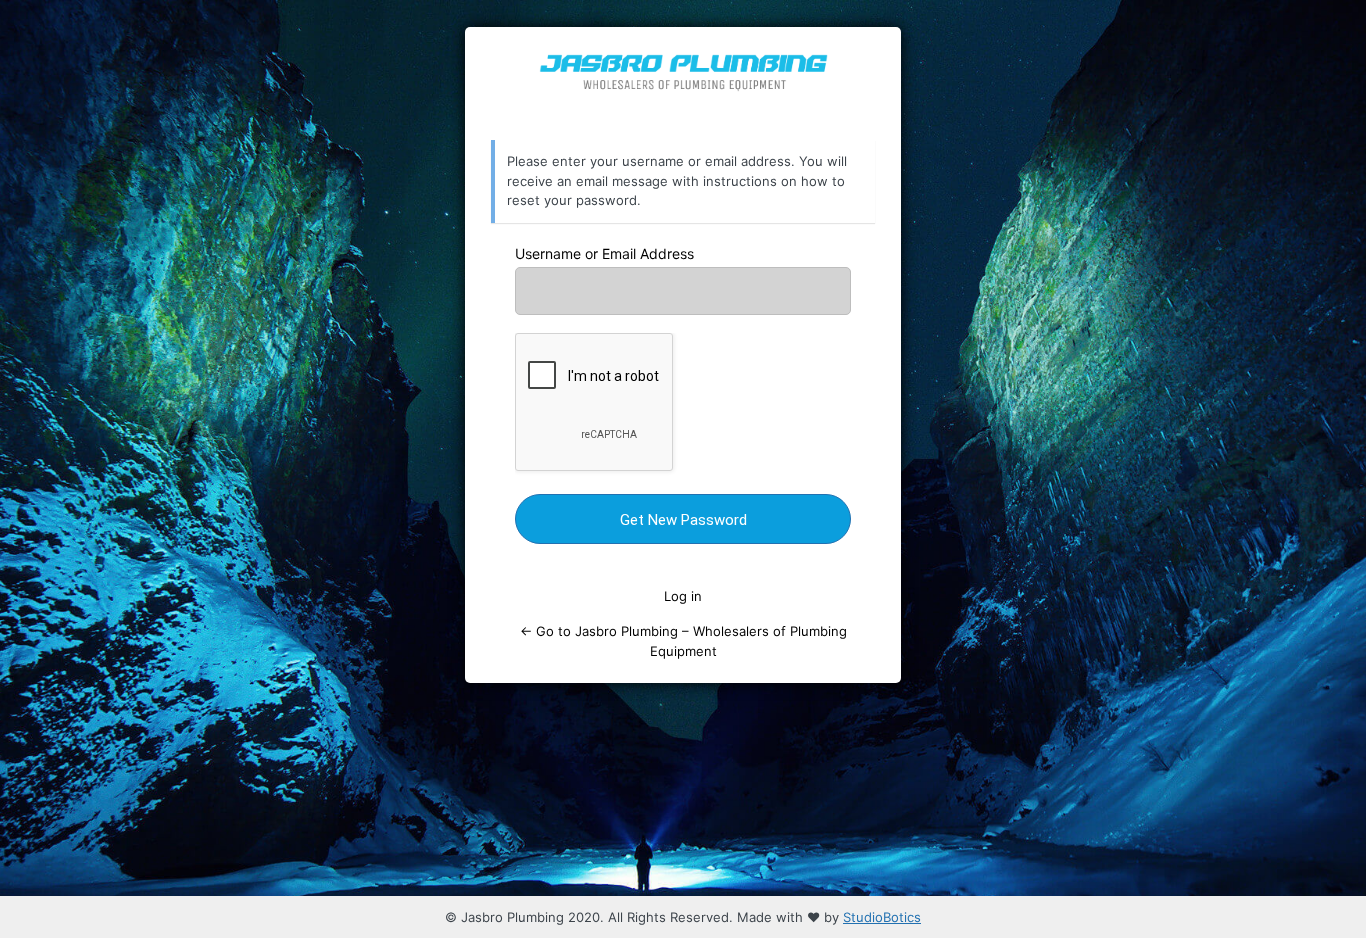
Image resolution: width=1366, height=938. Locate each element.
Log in (683, 596)
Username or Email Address (604, 253)
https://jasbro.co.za (683, 84)
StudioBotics (882, 917)
